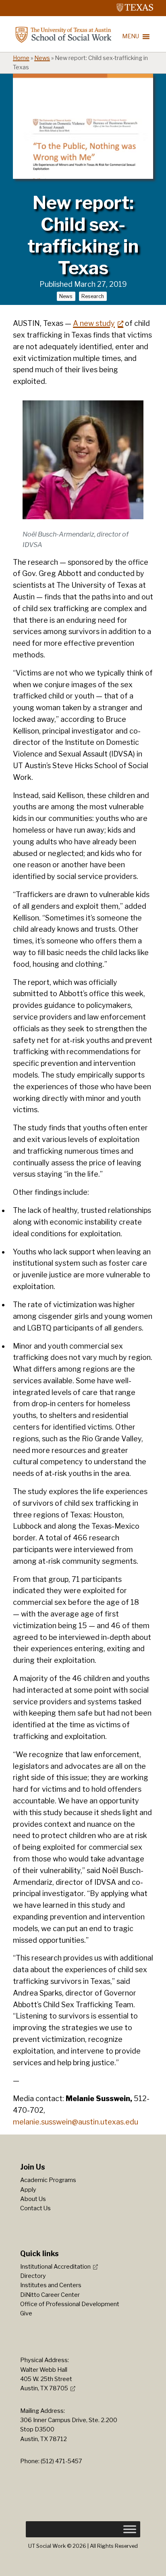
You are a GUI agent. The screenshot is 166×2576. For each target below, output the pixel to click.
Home (21, 58)
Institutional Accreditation (55, 2267)
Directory (33, 2276)
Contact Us (35, 2208)
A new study (94, 323)
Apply (28, 2190)
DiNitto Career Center (50, 2295)
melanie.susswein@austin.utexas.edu (76, 2122)
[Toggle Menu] (130, 2529)
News (42, 58)
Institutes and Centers (51, 2285)
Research (93, 296)
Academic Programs (48, 2180)
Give (26, 2313)
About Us (33, 2199)
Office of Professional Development (70, 2304)
